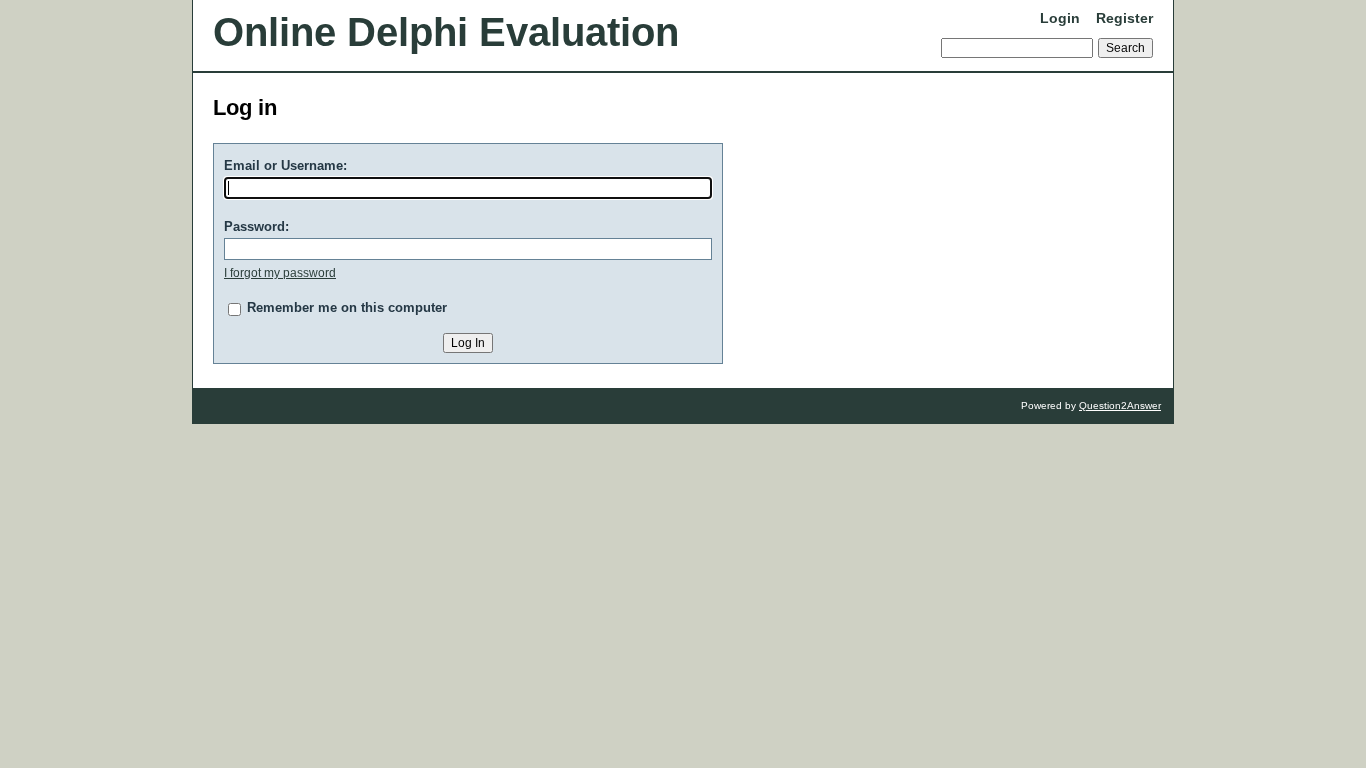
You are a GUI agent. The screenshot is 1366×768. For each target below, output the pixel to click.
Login (1060, 18)
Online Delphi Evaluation (446, 32)
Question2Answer (1120, 405)
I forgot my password (280, 273)
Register (1124, 18)
